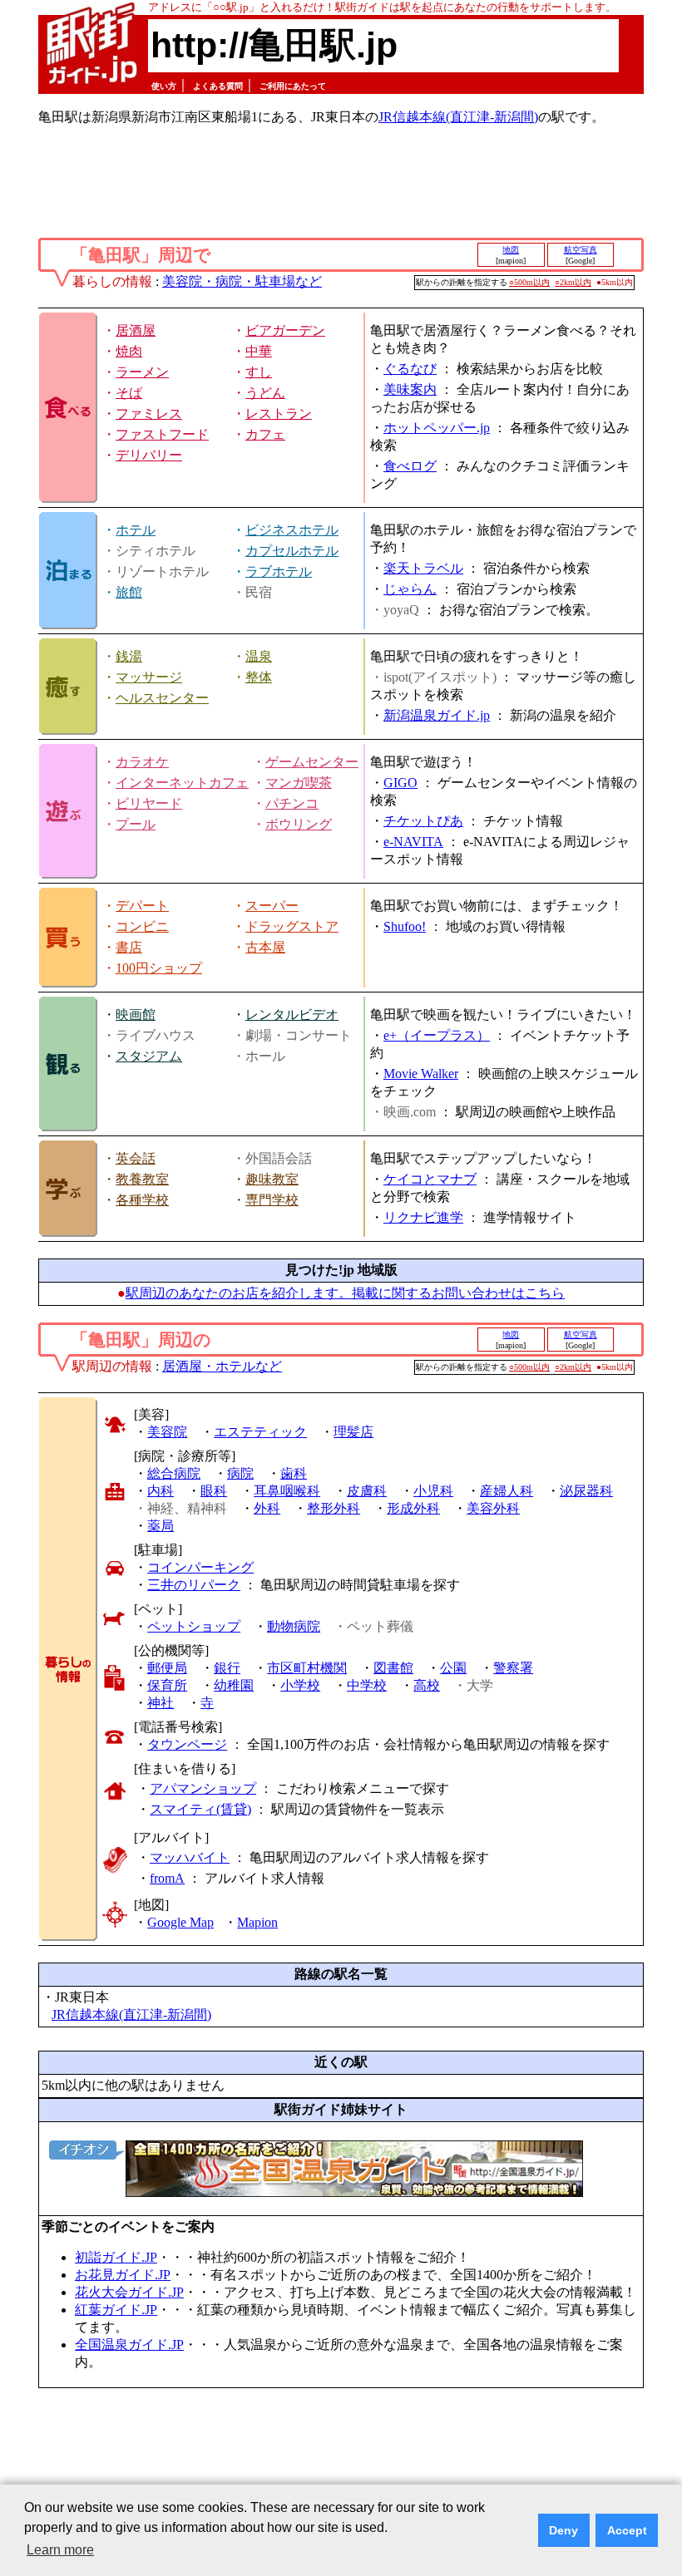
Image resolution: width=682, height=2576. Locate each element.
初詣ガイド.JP (116, 2257)
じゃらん (410, 589)
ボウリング (299, 824)
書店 (129, 947)
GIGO (400, 783)
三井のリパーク (194, 1585)
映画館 (136, 1015)
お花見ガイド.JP (123, 2275)
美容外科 (493, 1508)
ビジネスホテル (292, 530)
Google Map (180, 1922)
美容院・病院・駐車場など (242, 281)
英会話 (136, 1158)
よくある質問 (218, 86)
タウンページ (187, 1744)
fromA (167, 1878)
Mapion (257, 1922)
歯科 (294, 1473)
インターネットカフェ (182, 783)
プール (136, 824)
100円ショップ (159, 968)
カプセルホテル (292, 551)
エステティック (260, 1432)
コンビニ (142, 926)
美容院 (167, 1432)
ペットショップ (194, 1626)
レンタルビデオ (292, 1015)
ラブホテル (279, 571)
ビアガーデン (285, 330)
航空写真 (581, 250)
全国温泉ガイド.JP (129, 2345)
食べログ (410, 466)
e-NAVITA (413, 842)
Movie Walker (421, 1074)
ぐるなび (410, 369)
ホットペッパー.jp (437, 428)
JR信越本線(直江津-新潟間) (458, 117)
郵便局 (167, 1668)
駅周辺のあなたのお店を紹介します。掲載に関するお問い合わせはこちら (345, 1293)
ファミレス (149, 414)
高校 (427, 1685)
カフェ (265, 434)
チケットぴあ (423, 821)
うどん (265, 393)
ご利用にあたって (293, 86)
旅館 (129, 592)
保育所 (167, 1685)
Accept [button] (627, 2530)
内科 (161, 1491)
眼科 (214, 1491)
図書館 (393, 1668)
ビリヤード (149, 803)
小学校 (300, 1685)
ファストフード (162, 434)
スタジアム (149, 1056)
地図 (511, 250)
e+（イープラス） (437, 1035)
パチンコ (292, 803)
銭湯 (129, 656)
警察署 (513, 1668)
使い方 (164, 86)
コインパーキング (200, 1567)
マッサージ (149, 677)
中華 (259, 351)
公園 (453, 1668)
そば (129, 393)
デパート (142, 906)
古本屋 (265, 947)
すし (259, 372)
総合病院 (174, 1473)
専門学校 (272, 1200)
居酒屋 (136, 330)
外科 (267, 1508)
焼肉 (129, 351)
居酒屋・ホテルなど (222, 1366)
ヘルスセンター (162, 698)
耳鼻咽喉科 (287, 1491)
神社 (161, 1703)
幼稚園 (234, 1685)
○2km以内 (573, 282)
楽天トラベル (423, 568)
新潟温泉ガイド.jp (437, 715)
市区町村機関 (307, 1668)
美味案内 (410, 389)
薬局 (161, 1526)
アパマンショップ (203, 1788)
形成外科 (413, 1508)
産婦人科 (507, 1491)
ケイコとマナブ (430, 1179)
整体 (259, 677)
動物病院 (294, 1626)
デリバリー (149, 455)
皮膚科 (367, 1491)
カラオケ (142, 762)
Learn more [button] (60, 2550)
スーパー (272, 906)
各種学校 (142, 1200)
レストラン (279, 414)
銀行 (227, 1668)
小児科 (433, 1491)
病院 (240, 1473)
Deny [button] (563, 2530)
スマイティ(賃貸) (200, 1809)
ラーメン (142, 372)
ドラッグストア (292, 926)
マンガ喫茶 (299, 783)
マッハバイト (190, 1857)
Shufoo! (405, 926)
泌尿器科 (586, 1491)
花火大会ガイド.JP (129, 2292)
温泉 (259, 656)
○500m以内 (529, 282)
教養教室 (142, 1179)
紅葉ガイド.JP (116, 2310)
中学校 (367, 1685)
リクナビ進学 (423, 1217)
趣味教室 (272, 1179)
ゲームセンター (312, 762)
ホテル (136, 530)
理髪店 (353, 1432)
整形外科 (334, 1508)
